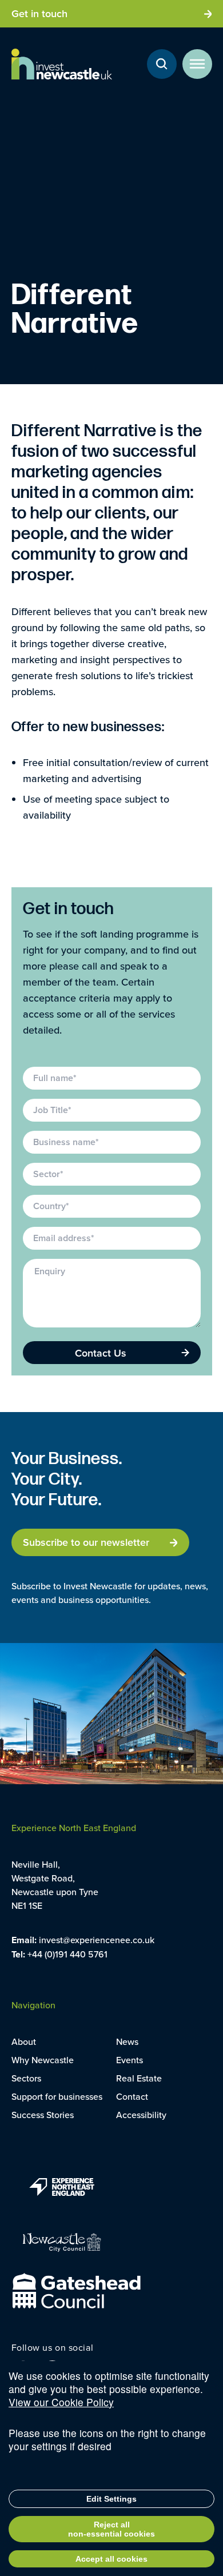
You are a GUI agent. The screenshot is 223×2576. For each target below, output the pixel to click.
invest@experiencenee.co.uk (97, 1940)
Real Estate (139, 2078)
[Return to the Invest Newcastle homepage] (62, 64)
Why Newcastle (43, 2060)
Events (130, 2060)
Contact (132, 2096)
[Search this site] (162, 64)
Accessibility (141, 2115)
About (24, 2041)
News (127, 2041)
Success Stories (43, 2115)
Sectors (26, 2078)
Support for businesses (57, 2096)
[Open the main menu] (197, 64)
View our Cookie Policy (61, 2402)
